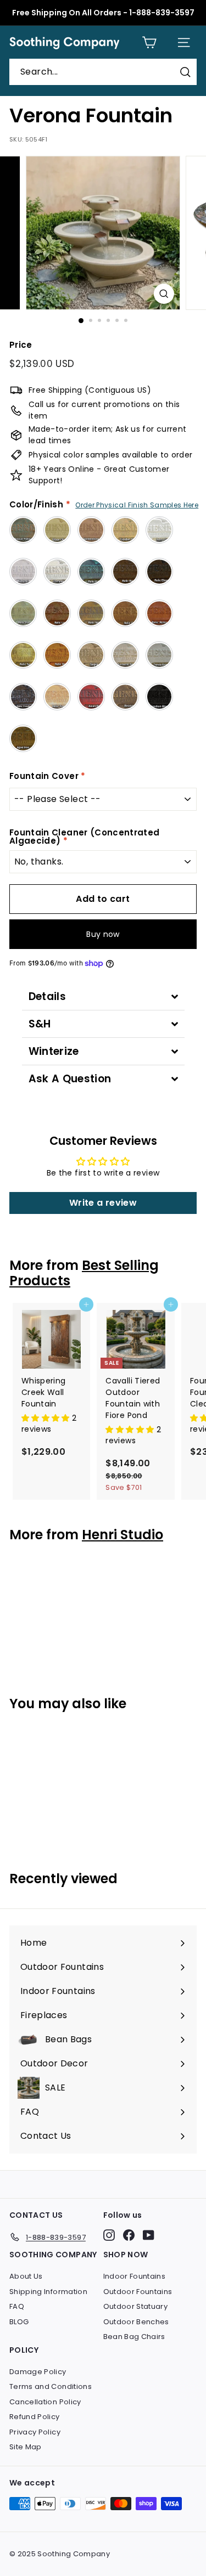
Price (21, 345)
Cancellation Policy (45, 2402)
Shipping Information (48, 2292)
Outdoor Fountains (138, 2292)
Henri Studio (123, 1535)
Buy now (103, 934)
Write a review (103, 1203)
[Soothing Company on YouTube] (149, 2235)
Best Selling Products (84, 1273)
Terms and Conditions (51, 2386)
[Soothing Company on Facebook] (129, 2235)
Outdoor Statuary (136, 2306)
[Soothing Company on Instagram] (109, 2235)
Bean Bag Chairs (134, 2337)
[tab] (103, 996)
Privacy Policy (35, 2432)
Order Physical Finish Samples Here (137, 505)
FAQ (17, 2306)
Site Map (26, 2447)
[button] (47, 1418)
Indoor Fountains (135, 2276)
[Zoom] (164, 294)
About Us (26, 2276)
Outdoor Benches (136, 2322)
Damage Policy (38, 2372)
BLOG (19, 2322)
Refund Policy (35, 2417)
